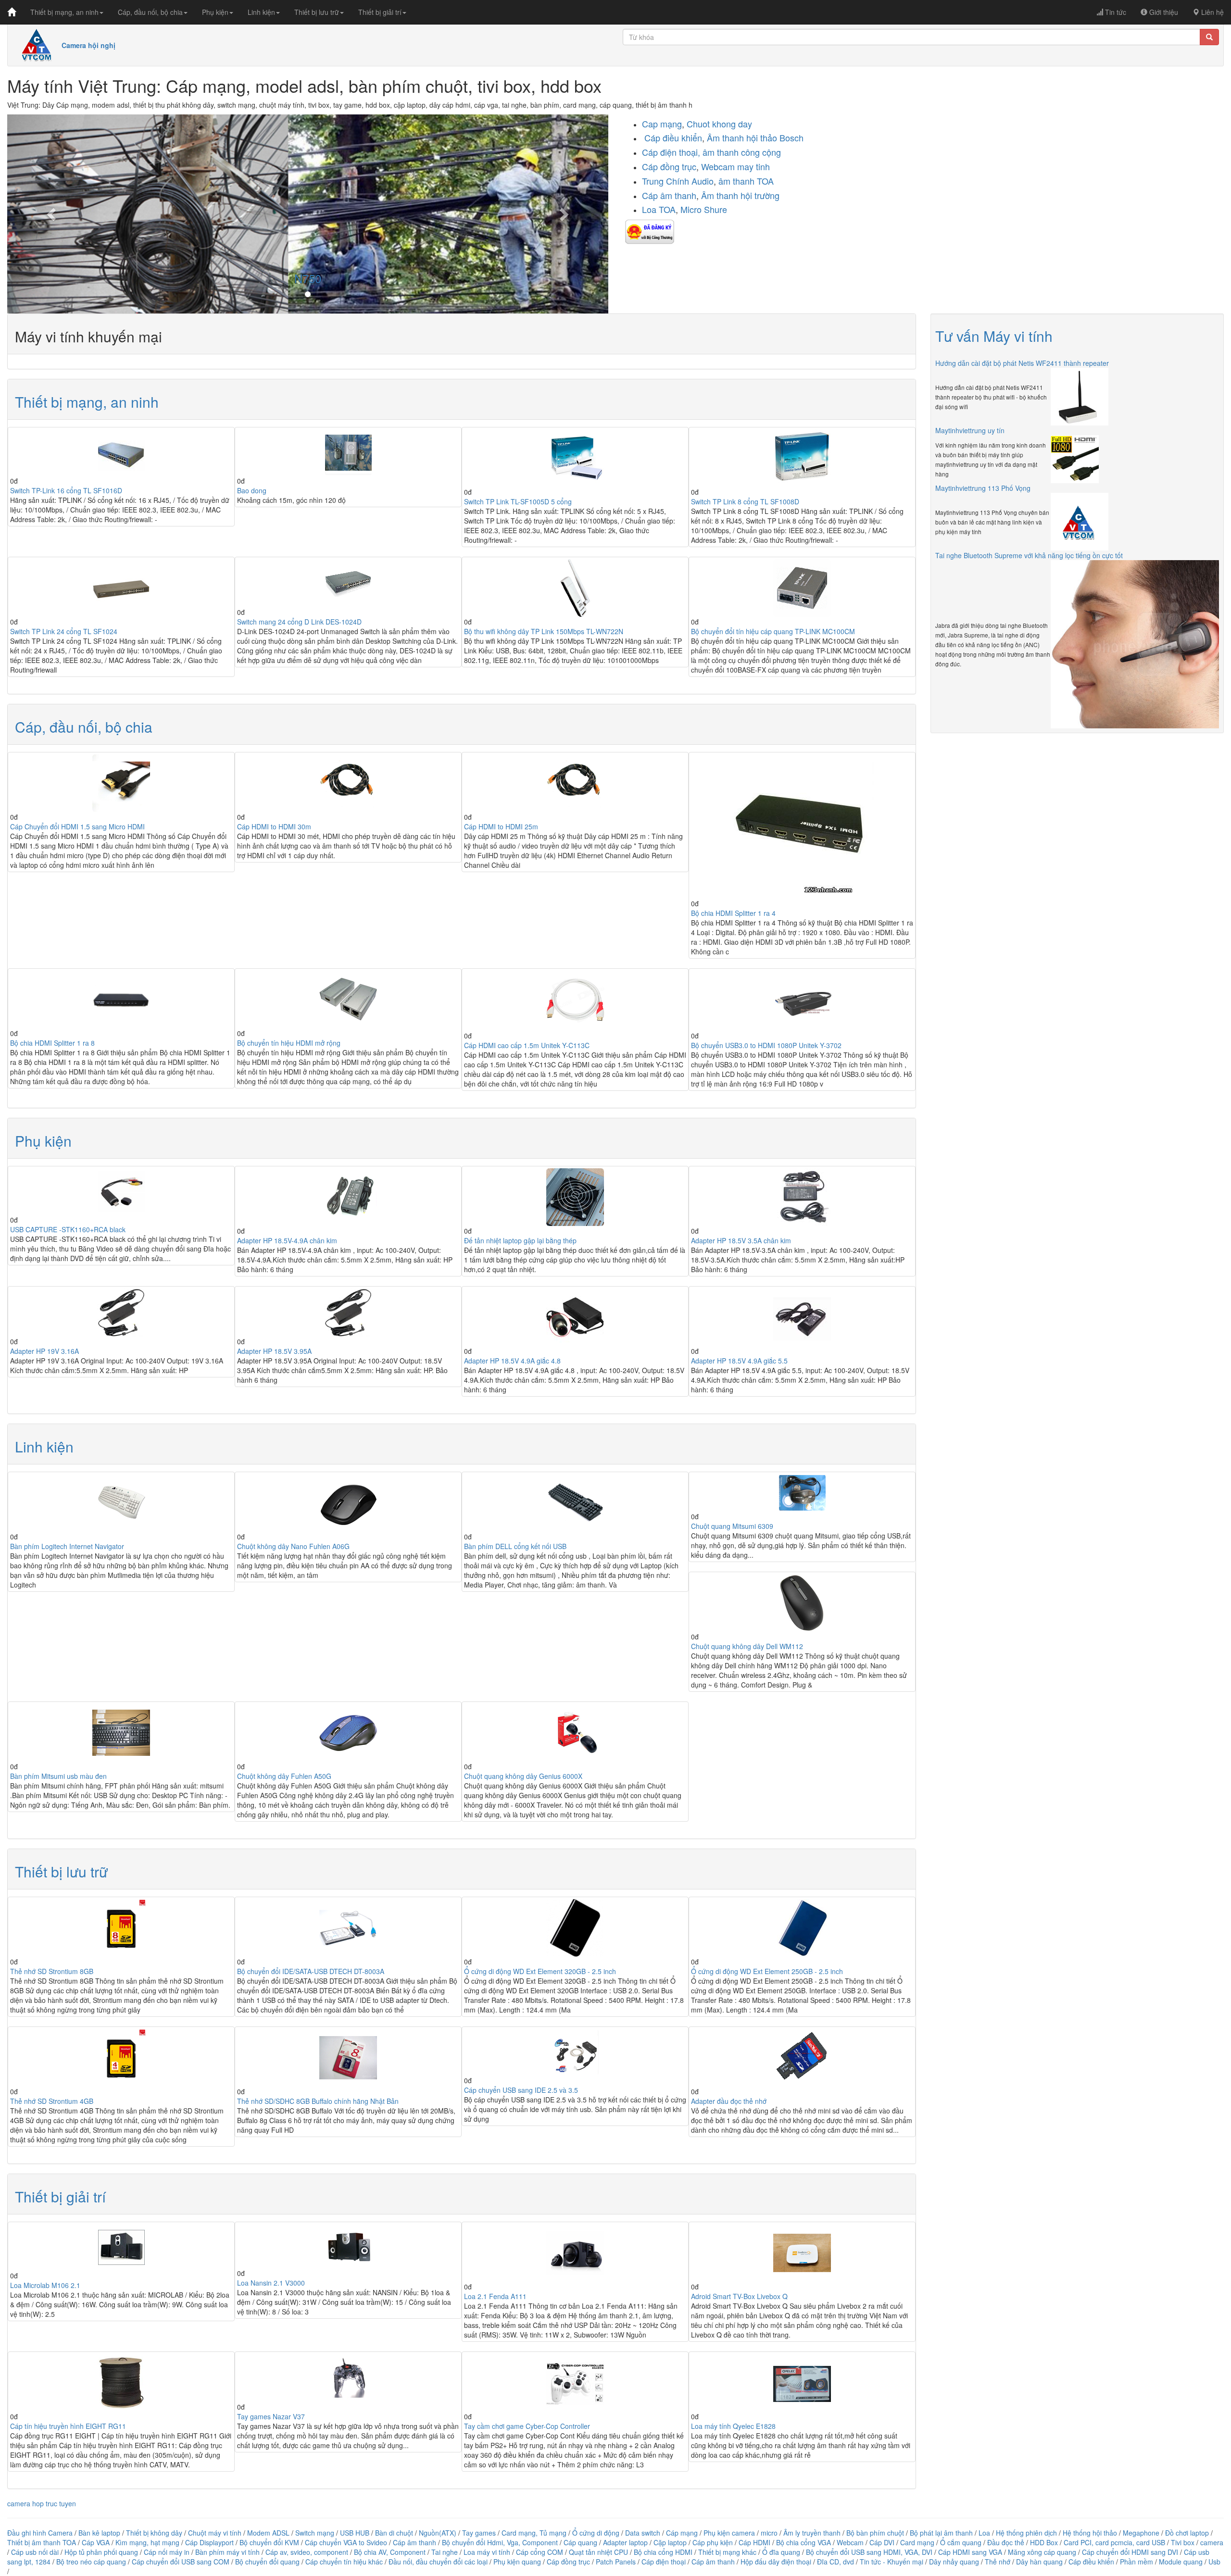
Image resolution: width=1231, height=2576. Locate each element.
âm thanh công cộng (742, 152)
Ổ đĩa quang (781, 2552)
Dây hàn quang (1039, 2562)
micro (769, 2533)
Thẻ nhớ (998, 2562)
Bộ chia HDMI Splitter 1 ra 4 (733, 913)
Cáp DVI (882, 2542)
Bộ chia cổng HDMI (664, 2552)
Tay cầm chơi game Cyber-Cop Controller (527, 2426)
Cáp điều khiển (672, 138)
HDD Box (1044, 2542)
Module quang (1181, 2562)
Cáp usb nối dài (35, 2552)
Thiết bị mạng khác (727, 2552)
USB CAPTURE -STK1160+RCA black (68, 1229)
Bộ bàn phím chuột (875, 2533)
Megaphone (1142, 2533)
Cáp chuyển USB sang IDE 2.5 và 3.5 (521, 2090)
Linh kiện (261, 12)
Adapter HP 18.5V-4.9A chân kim (287, 1240)
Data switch (643, 2533)
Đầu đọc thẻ (1006, 2542)
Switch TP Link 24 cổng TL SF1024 (64, 631)
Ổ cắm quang (961, 2542)
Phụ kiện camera (729, 2533)
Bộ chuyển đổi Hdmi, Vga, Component (500, 2542)
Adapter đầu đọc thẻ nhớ (729, 2101)
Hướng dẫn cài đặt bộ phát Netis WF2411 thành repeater (1022, 363)
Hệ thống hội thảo (1090, 2533)
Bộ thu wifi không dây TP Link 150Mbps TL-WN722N (544, 631)
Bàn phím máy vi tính (227, 2552)
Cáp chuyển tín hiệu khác (345, 2562)
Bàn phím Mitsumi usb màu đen (58, 1776)
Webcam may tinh (735, 166)
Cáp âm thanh (669, 195)
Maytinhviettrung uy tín (970, 430)
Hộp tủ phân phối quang (101, 2552)
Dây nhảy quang (954, 2562)
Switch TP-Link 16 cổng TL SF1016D (66, 490)
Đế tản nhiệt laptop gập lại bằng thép (520, 1240)
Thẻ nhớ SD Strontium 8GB (52, 1971)
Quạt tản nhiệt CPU (598, 2552)
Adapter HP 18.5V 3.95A (274, 1351)
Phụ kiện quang (517, 2562)
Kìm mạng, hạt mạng (147, 2542)
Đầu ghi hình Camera (40, 2533)
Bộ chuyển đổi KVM (269, 2542)
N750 (308, 278)
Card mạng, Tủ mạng (534, 2533)
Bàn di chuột (394, 2533)
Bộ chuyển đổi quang (267, 2562)
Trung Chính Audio (678, 181)
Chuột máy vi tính (215, 2533)
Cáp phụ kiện (713, 2542)
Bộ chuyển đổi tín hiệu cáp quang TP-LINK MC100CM (773, 631)
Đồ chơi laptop (1187, 2533)
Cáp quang (580, 2542)
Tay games (479, 2533)
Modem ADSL (269, 2533)
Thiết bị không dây (154, 2533)
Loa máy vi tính (487, 2552)
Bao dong (252, 490)
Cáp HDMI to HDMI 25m (501, 826)
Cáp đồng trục (669, 166)
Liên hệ (1212, 12)
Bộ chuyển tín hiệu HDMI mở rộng (289, 1043)
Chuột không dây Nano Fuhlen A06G (293, 1546)
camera (1212, 2542)
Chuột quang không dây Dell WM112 (747, 1646)
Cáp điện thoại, (672, 152)
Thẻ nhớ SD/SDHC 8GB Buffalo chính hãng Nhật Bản (318, 2101)
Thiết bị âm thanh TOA (42, 2542)
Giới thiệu (1163, 12)
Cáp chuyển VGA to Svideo (346, 2542)
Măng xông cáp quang (1042, 2552)
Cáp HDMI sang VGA (970, 2552)
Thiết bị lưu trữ (317, 12)
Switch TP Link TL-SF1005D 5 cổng (518, 501)
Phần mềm (1137, 2562)
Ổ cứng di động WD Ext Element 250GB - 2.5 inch (767, 1971)
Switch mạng (315, 2533)
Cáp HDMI (754, 2542)
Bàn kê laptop (99, 2533)
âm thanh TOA (746, 181)
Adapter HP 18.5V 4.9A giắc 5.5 (739, 1361)
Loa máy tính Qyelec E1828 (733, 2426)
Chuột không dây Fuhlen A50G (284, 1776)
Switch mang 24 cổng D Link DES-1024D (299, 622)
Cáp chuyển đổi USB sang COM (181, 2562)
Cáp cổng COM (540, 2552)
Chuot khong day (719, 124)
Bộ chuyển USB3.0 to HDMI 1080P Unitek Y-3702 (766, 1045)
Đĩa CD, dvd (835, 2562)
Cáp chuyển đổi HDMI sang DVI (1130, 2552)
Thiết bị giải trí (380, 12)
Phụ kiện (215, 12)
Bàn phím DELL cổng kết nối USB (515, 1546)
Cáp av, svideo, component (307, 2552)
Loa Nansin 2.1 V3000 (271, 2283)
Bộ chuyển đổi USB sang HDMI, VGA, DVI (869, 2552)
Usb (1214, 2562)
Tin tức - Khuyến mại (892, 2562)
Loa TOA (659, 209)
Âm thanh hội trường (740, 195)
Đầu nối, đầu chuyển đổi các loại (438, 2562)
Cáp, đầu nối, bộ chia (150, 12)
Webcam (850, 2542)
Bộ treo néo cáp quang (91, 2562)
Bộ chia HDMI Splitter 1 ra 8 (52, 1043)
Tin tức (1115, 12)
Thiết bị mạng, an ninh (64, 12)
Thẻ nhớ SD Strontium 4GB (52, 2101)
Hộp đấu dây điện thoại (776, 2562)
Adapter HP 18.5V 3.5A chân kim (741, 1240)
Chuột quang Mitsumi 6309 (732, 1526)
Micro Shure (704, 209)
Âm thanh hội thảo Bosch (755, 138)
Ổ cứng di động (596, 2533)
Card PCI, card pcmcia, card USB (1114, 2542)
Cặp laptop (670, 2542)
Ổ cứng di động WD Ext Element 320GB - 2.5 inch (540, 1971)
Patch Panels (616, 2562)
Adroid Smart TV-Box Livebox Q (739, 2296)
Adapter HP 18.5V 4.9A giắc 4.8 (512, 1361)
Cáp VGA (96, 2542)
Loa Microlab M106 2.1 (45, 2285)
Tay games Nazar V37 (271, 2416)
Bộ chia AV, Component (390, 2552)
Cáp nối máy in (167, 2552)
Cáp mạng (682, 2533)
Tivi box (1183, 2542)
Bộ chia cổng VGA (804, 2542)
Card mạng (917, 2542)
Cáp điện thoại (664, 2562)
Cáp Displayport (209, 2542)
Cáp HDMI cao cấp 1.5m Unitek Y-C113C (527, 1045)
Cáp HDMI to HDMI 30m (274, 826)
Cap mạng (662, 124)
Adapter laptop (625, 2542)
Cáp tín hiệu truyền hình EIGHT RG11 (68, 2426)
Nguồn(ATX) (438, 2533)
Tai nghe (445, 2552)
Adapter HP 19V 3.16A (44, 1351)
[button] (52, 214)
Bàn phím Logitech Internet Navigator (67, 1546)
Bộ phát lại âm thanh (942, 2533)
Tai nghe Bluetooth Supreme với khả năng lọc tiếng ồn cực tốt (1029, 555)
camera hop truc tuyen (42, 2503)
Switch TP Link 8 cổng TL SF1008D (745, 501)
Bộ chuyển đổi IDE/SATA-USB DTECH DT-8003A (311, 1971)
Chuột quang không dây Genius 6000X (523, 1776)
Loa (984, 2533)
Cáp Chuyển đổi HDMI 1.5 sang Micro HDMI (77, 826)
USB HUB (355, 2533)
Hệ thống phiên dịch (1026, 2533)
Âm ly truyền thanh (812, 2533)
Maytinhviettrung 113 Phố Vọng (983, 488)
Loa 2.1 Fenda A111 (495, 2296)
